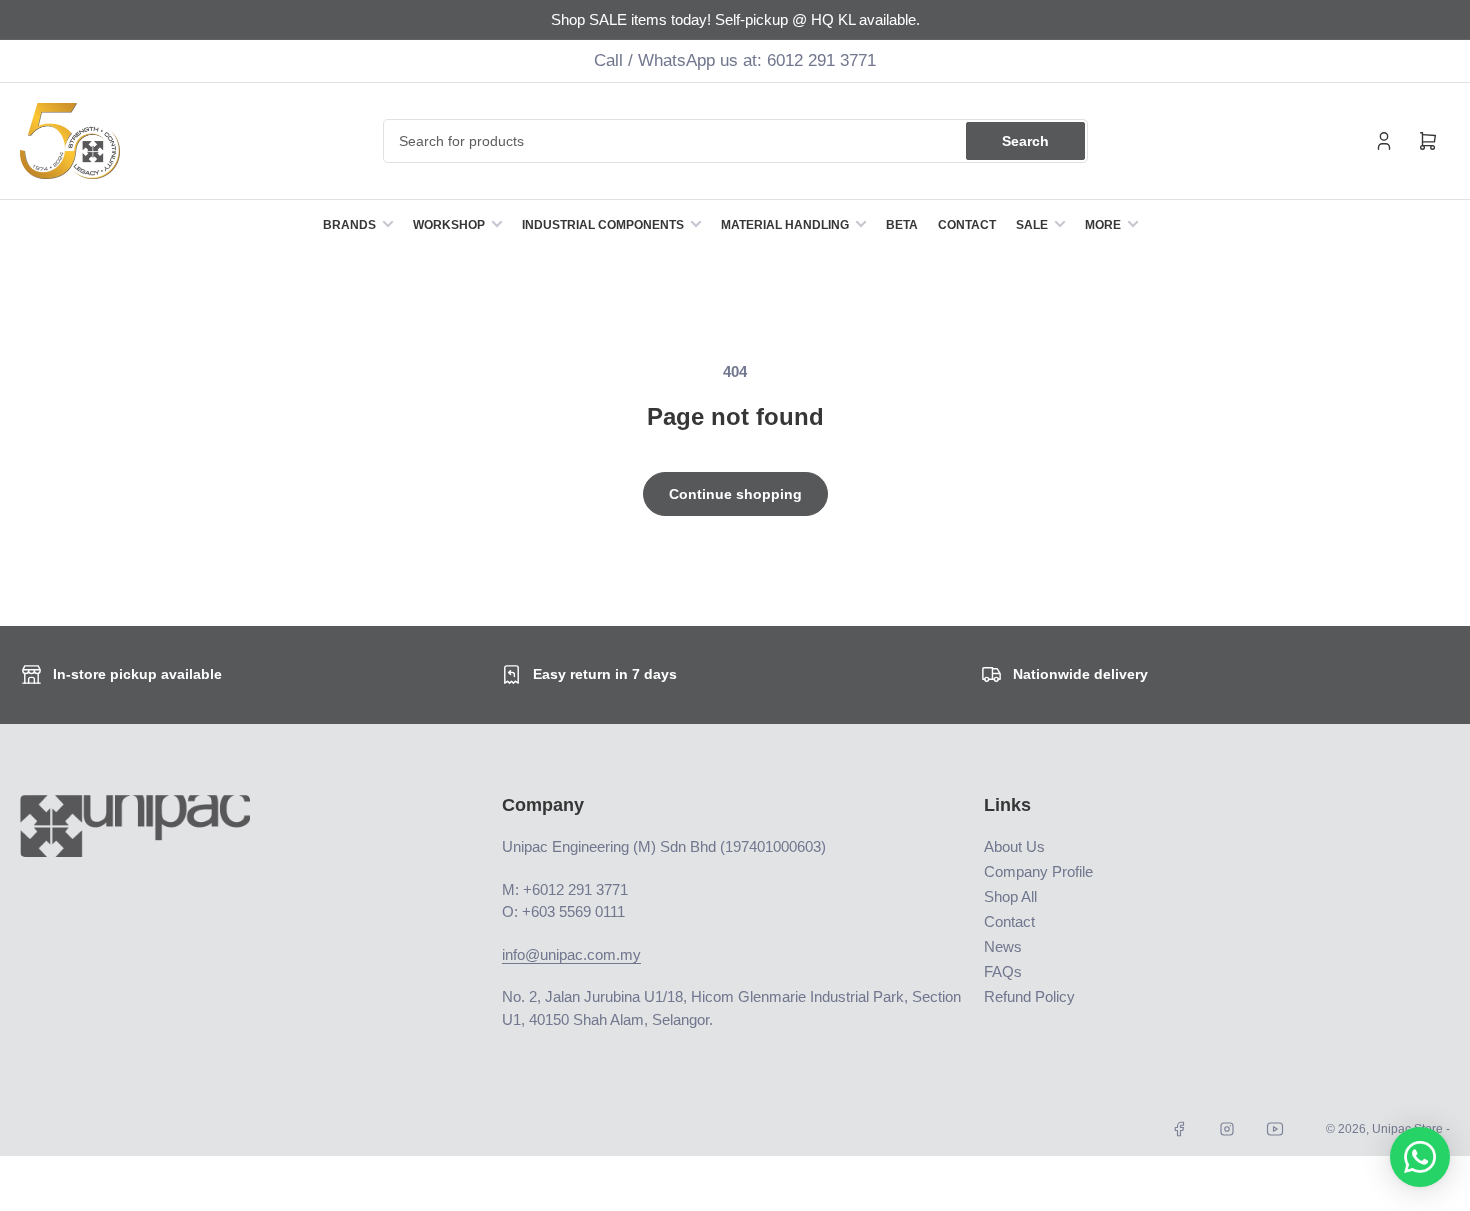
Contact (967, 225)
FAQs (1003, 971)
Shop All (1010, 896)
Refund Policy (1029, 996)
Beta (902, 225)
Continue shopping (735, 494)
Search (1025, 141)
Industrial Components (603, 225)
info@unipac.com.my (571, 954)
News (1003, 946)
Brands (349, 225)
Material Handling (785, 225)
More (1103, 225)
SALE (1032, 225)
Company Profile (1038, 871)
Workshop (449, 225)
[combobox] (735, 141)
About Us (1014, 846)
